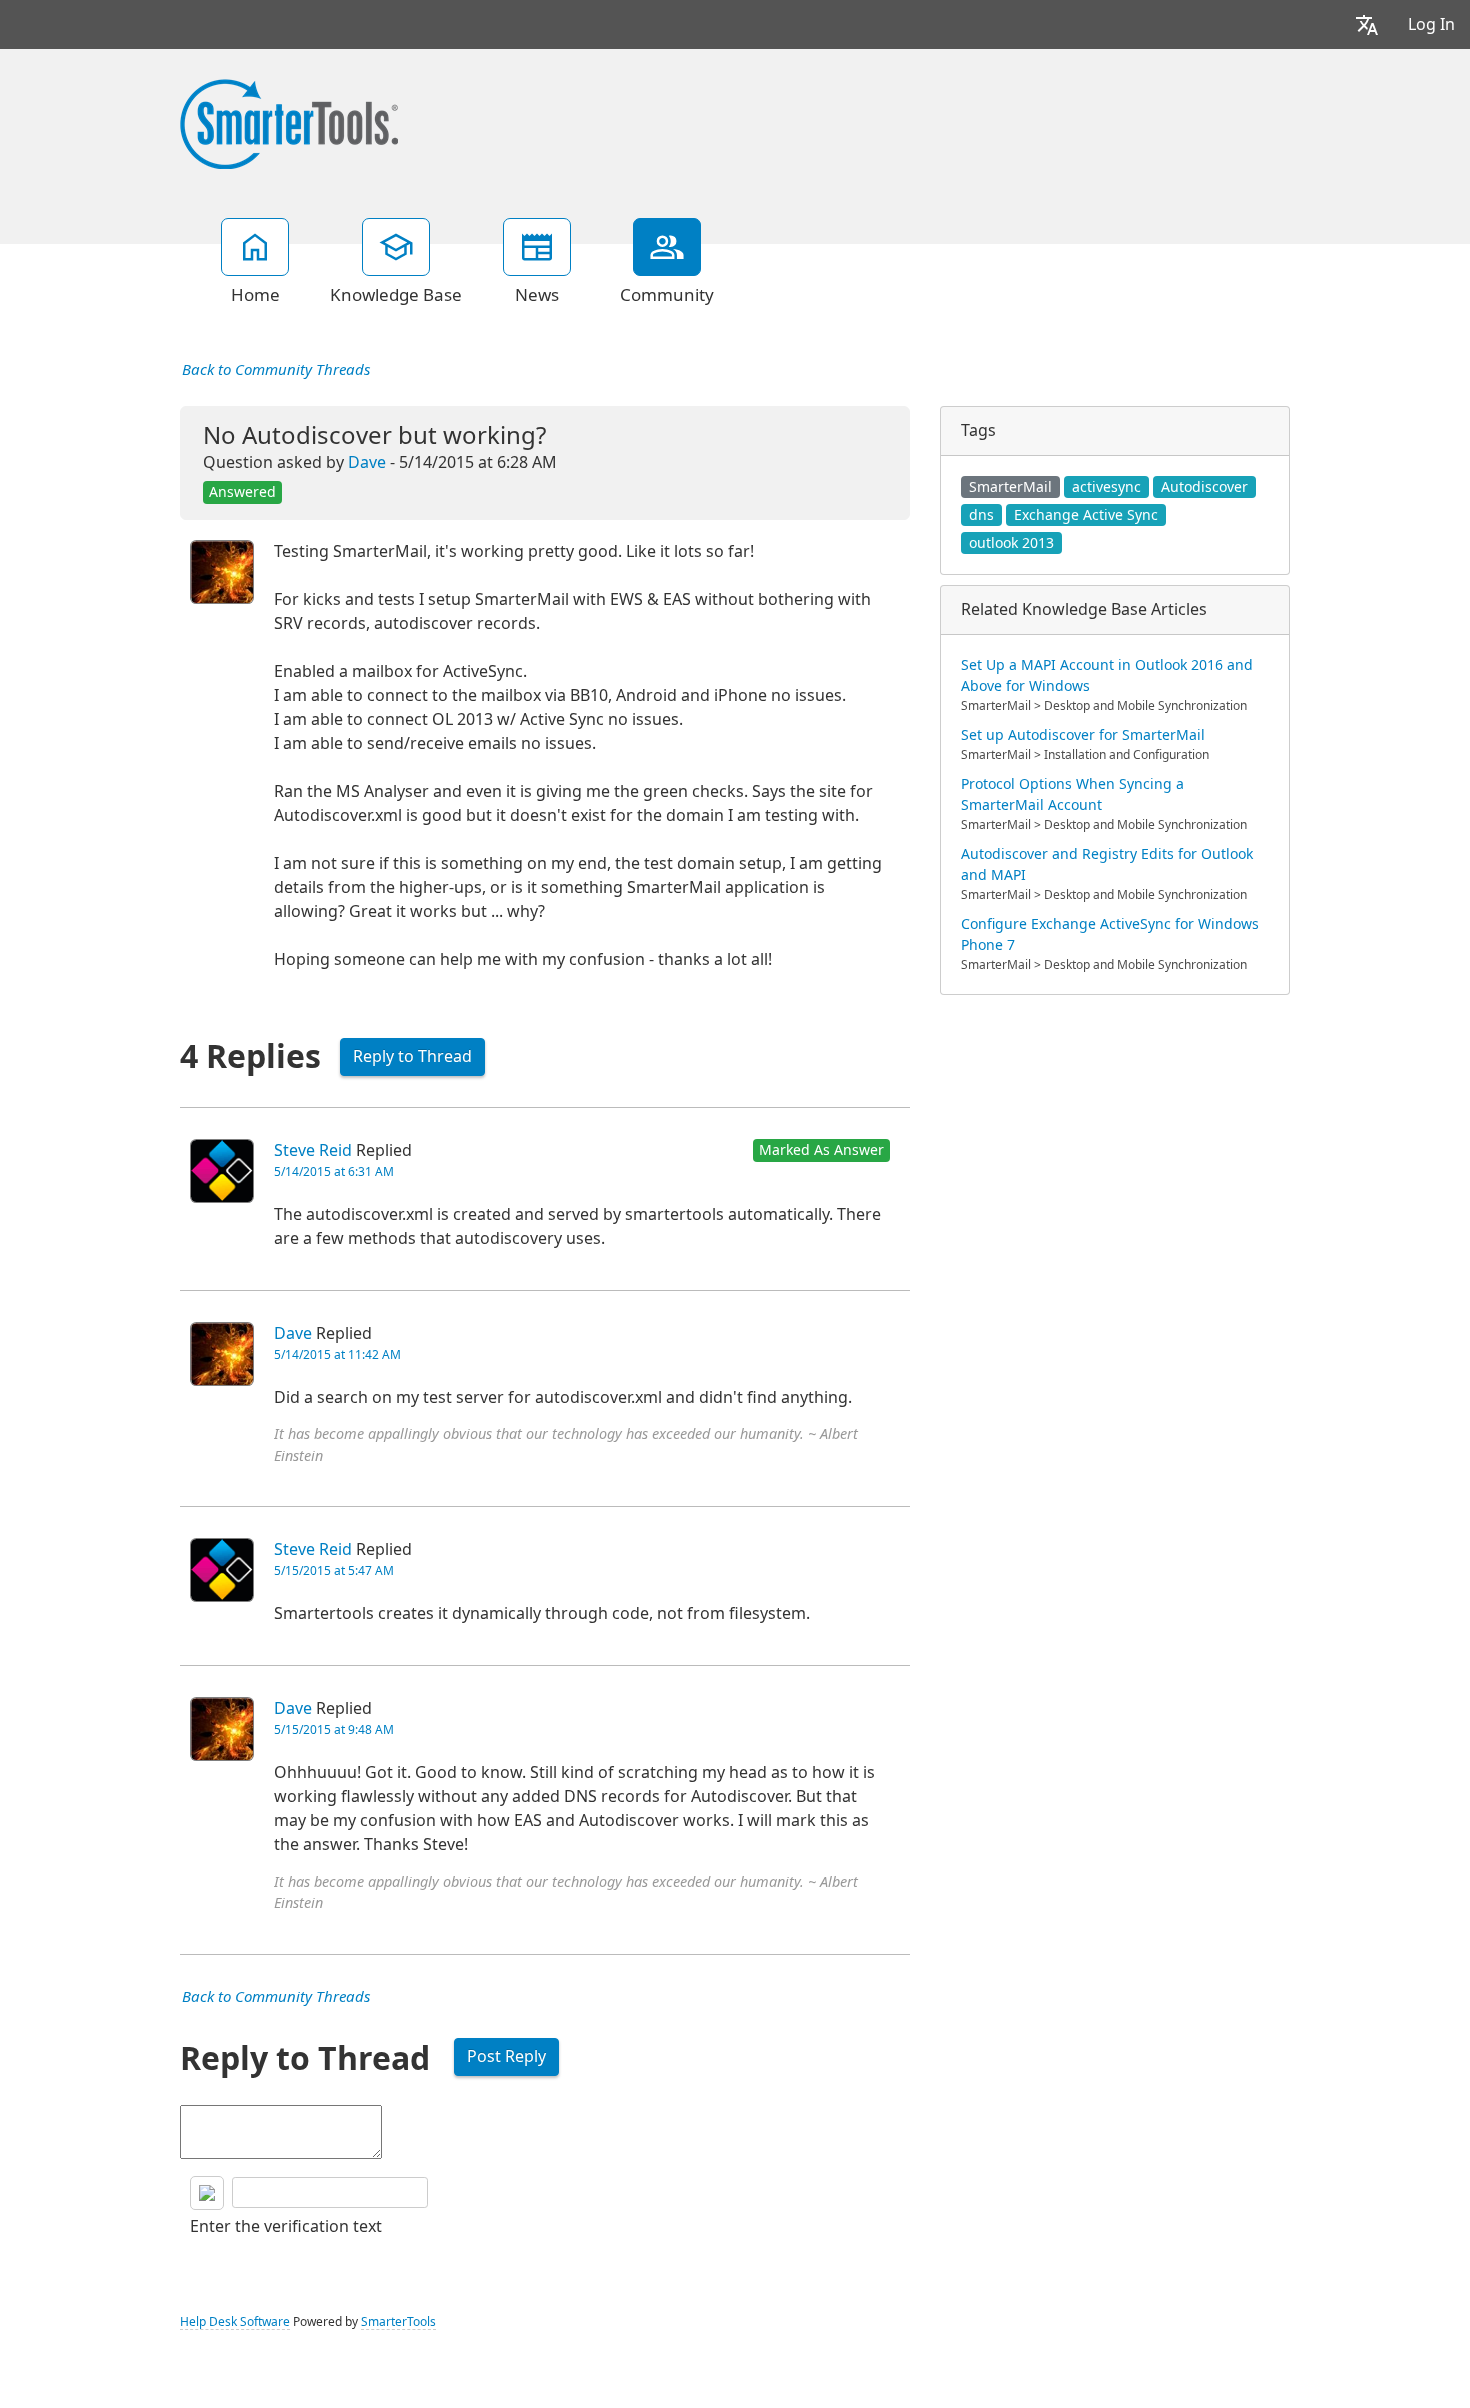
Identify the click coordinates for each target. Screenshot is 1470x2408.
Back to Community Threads (276, 370)
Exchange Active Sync (1086, 515)
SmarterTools (398, 2322)
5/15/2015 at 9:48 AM (334, 1730)
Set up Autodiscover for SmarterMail (1083, 735)
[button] (1367, 24)
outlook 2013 (1011, 543)
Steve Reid (313, 1150)
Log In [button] (1431, 24)
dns (981, 515)
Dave (367, 462)
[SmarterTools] (289, 122)
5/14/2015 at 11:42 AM (337, 1355)
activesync (1106, 487)
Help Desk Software (235, 2322)
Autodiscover (1204, 487)
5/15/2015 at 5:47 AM (334, 1571)
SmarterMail (1010, 487)
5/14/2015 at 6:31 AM (334, 1172)
